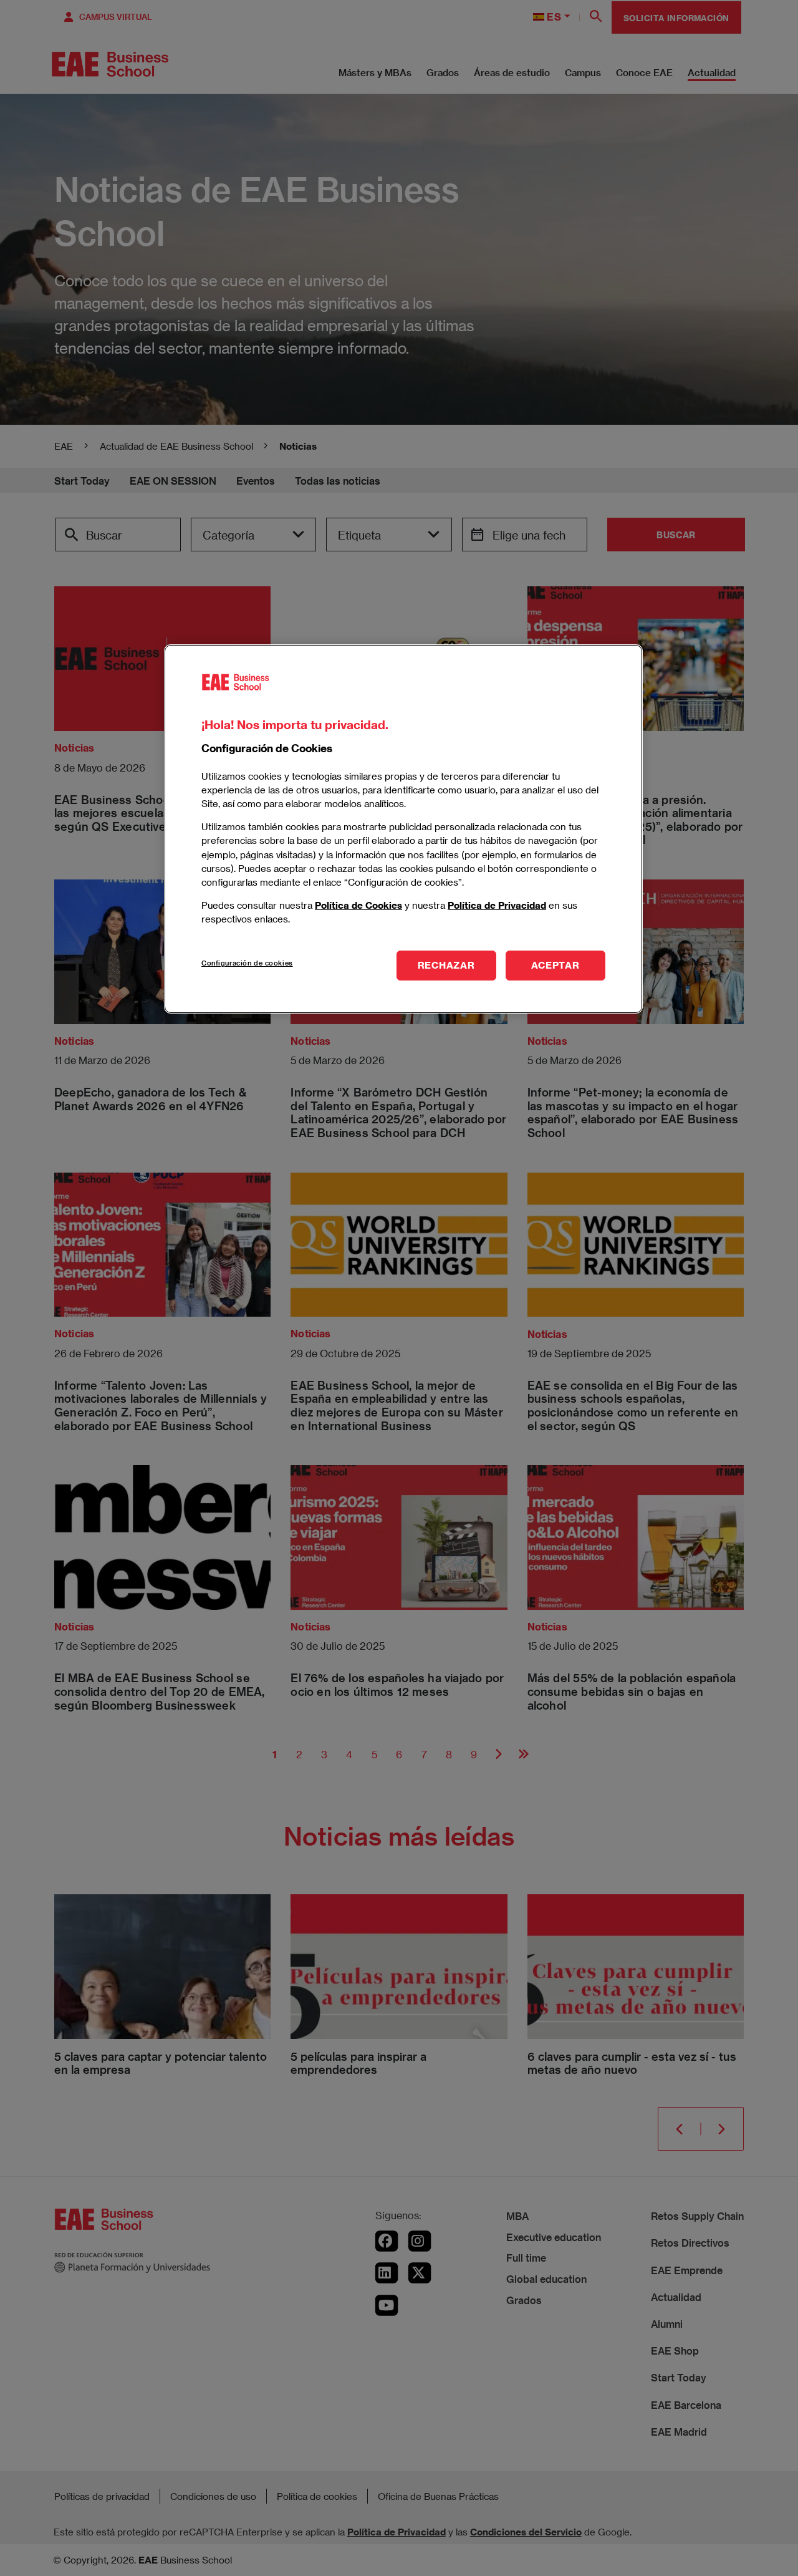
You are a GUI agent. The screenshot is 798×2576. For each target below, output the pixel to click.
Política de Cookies (358, 904)
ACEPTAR (555, 965)
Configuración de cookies (247, 963)
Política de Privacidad (497, 904)
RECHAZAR (446, 965)
